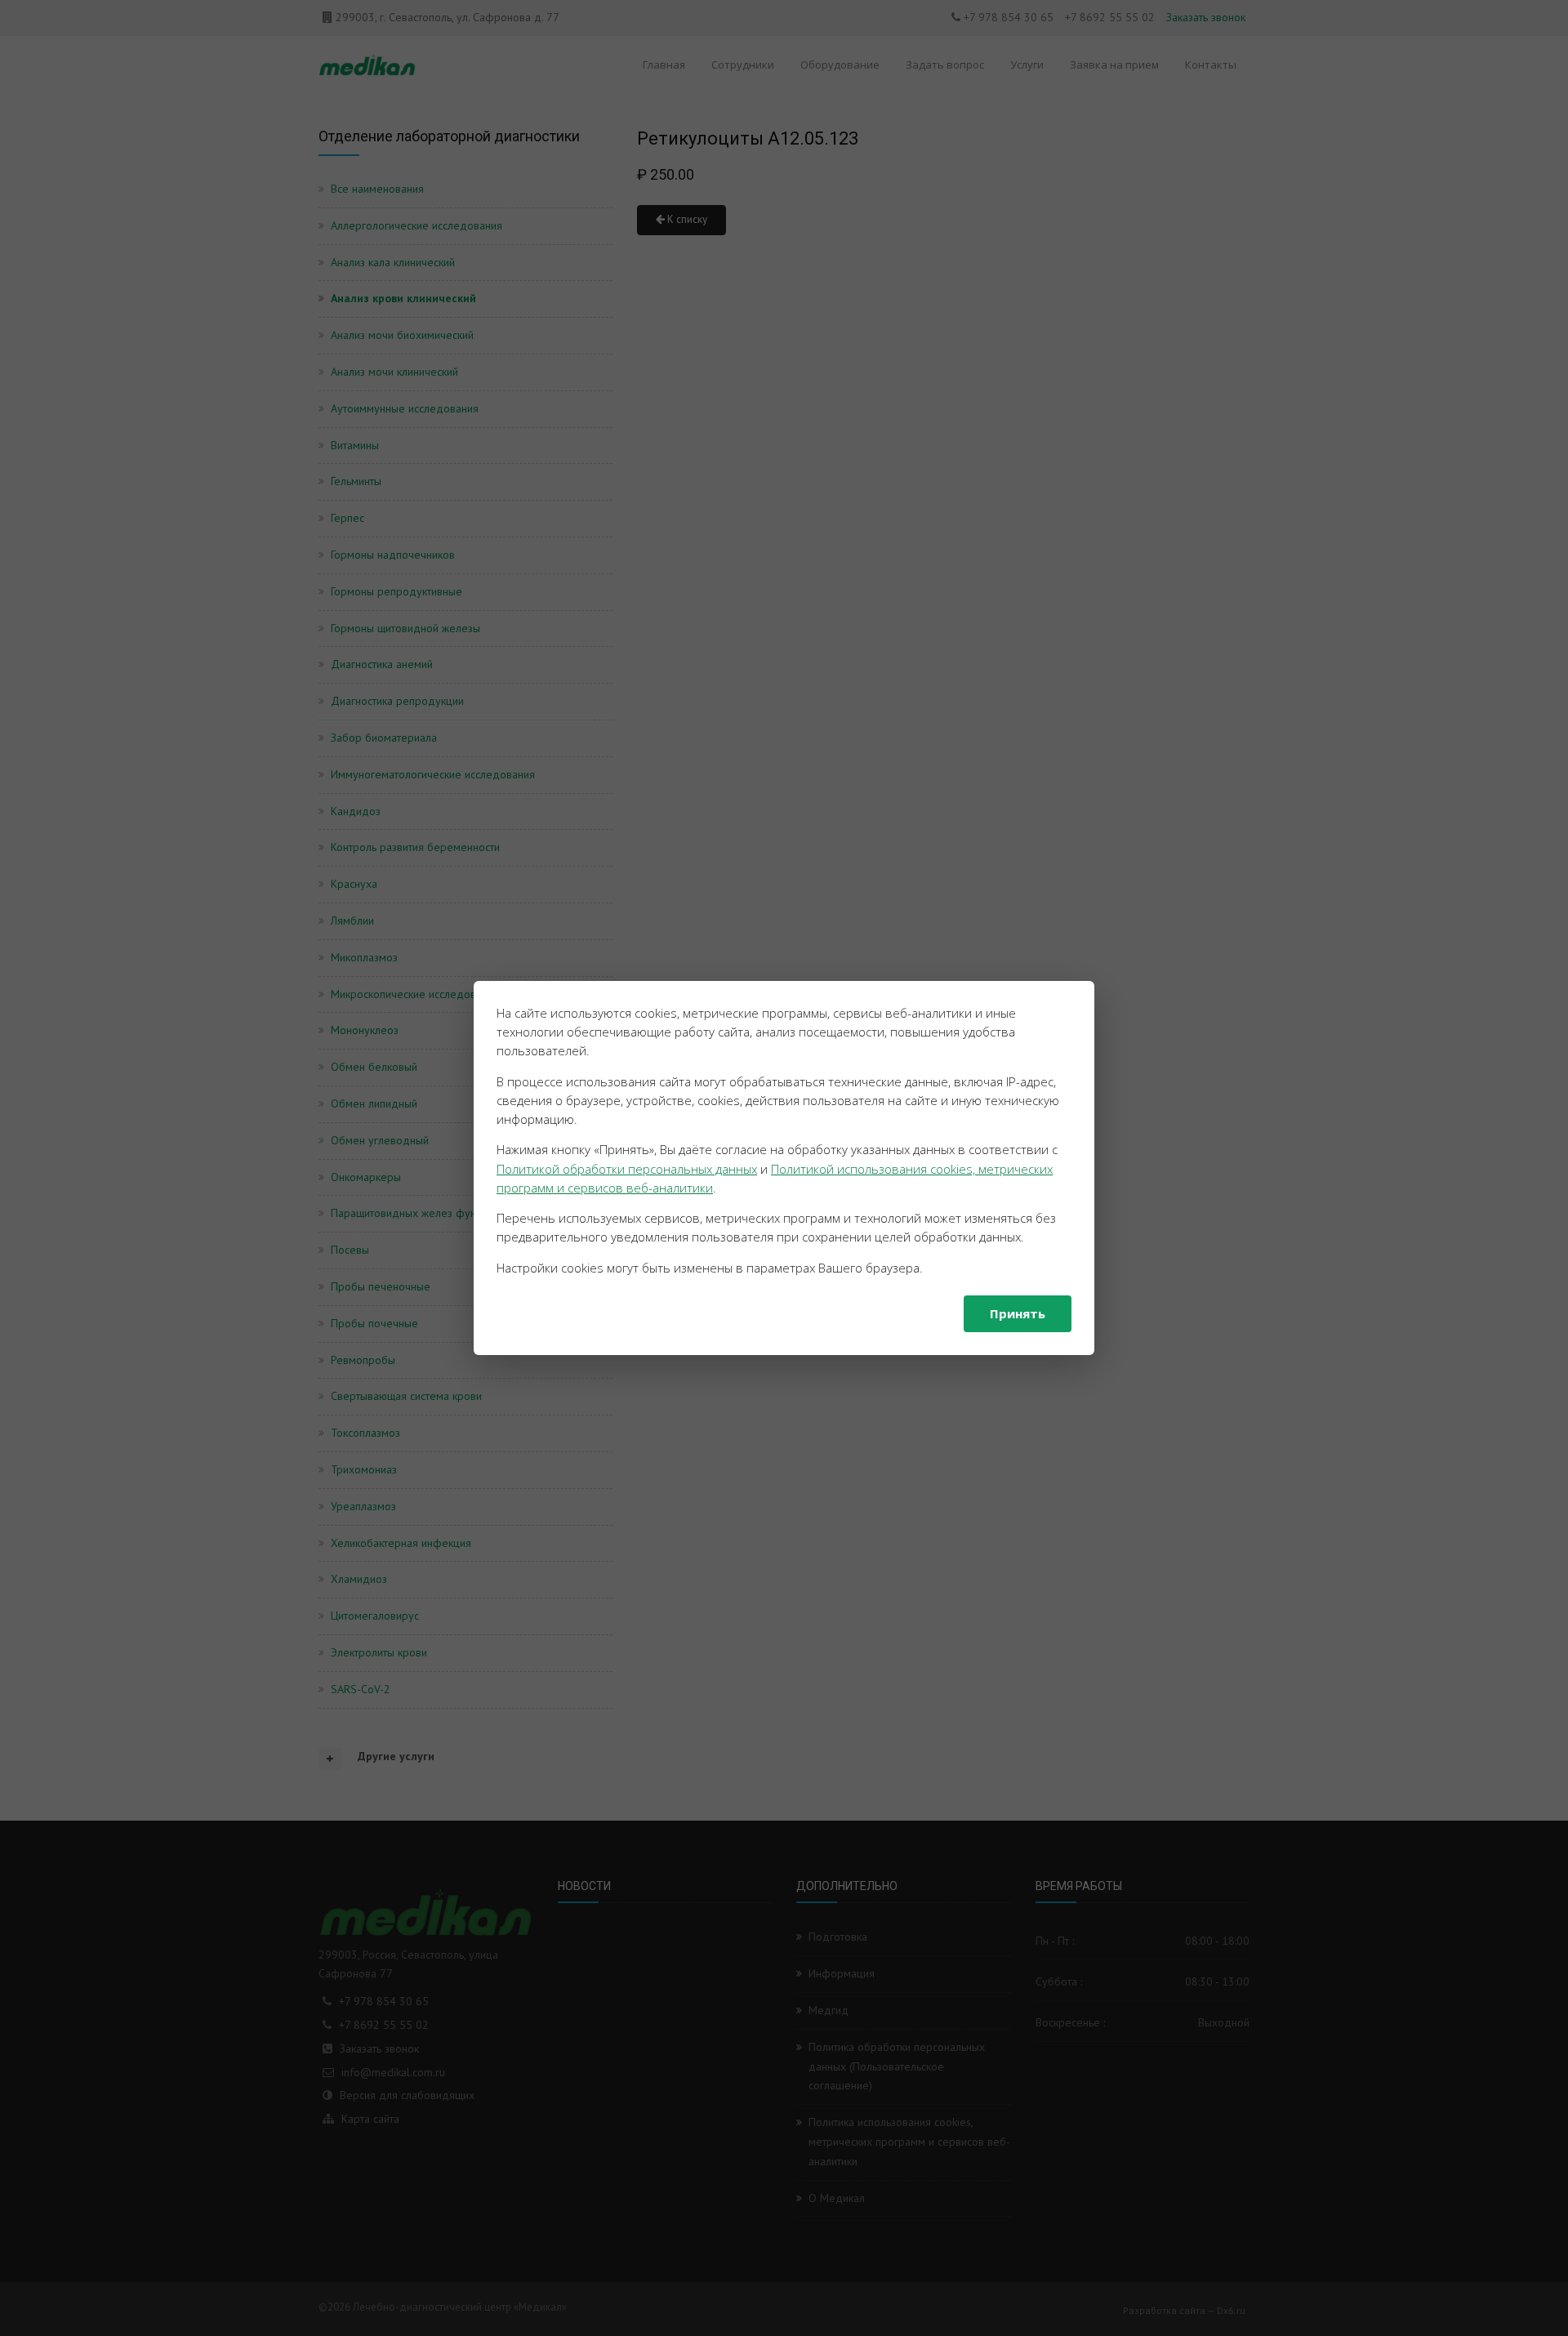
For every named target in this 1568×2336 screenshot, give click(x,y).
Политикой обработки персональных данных (627, 1169)
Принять (1018, 1313)
